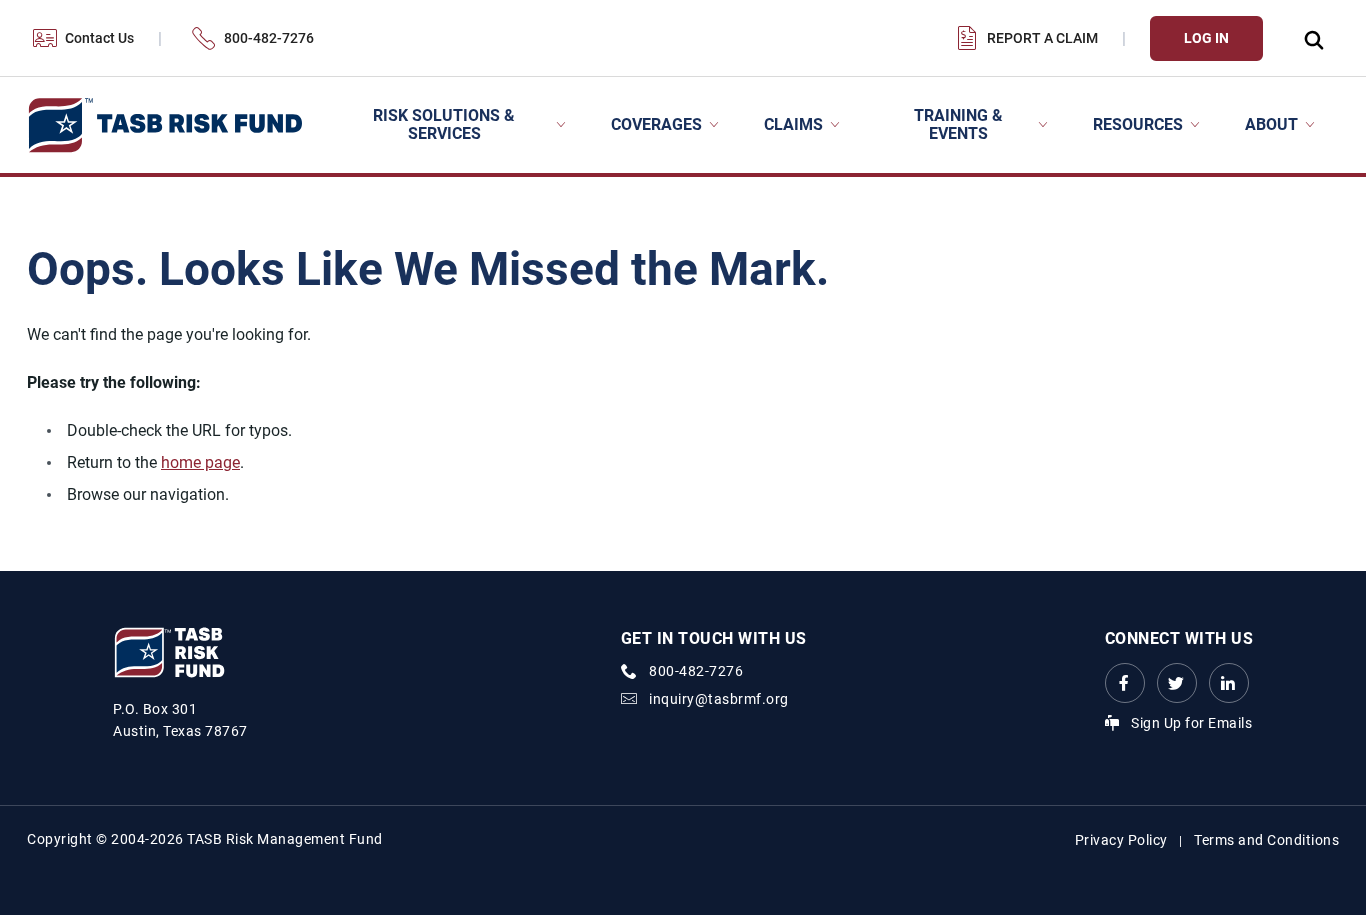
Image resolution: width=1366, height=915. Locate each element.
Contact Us (99, 38)
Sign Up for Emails (1191, 723)
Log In (1206, 38)
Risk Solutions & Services (444, 124)
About (1271, 124)
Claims (793, 124)
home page (200, 462)
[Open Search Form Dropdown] (1313, 38)
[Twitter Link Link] (1177, 683)
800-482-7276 (269, 38)
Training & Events (958, 124)
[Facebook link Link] (1125, 683)
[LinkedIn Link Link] (1229, 683)
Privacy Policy (1121, 840)
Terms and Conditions (1266, 840)
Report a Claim (1042, 38)
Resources (1138, 124)
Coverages (656, 124)
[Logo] (164, 125)
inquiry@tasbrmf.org (719, 699)
